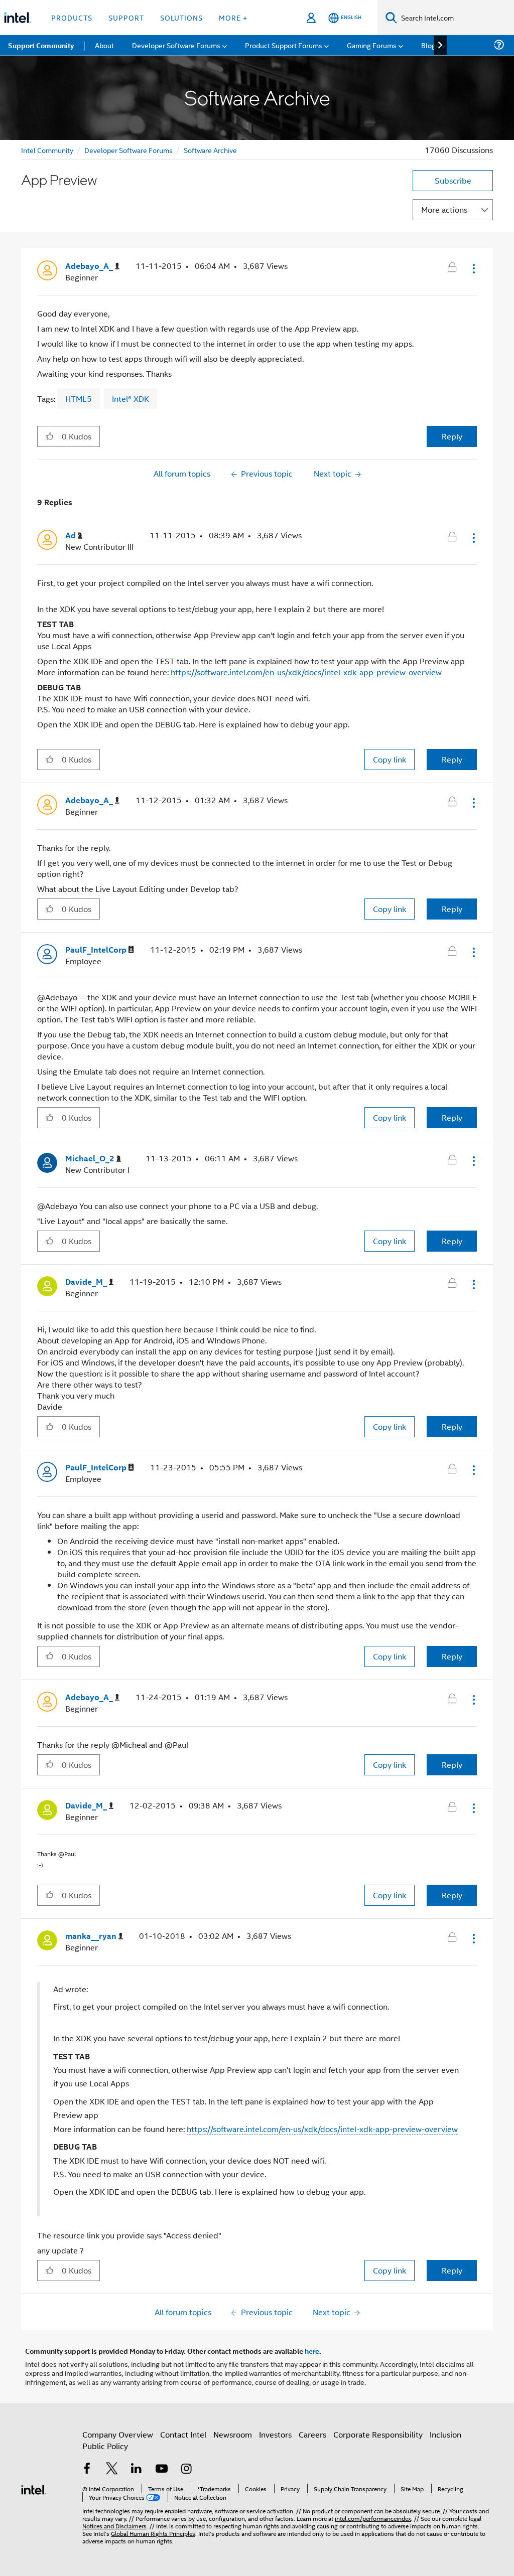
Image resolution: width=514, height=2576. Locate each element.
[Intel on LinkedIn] (137, 2469)
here (312, 2351)
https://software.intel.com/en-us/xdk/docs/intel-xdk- (281, 2129)
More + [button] (233, 17)
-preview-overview (424, 2129)
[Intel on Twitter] (112, 2469)
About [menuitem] (104, 45)
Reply (452, 436)
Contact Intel (183, 2434)
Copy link (390, 759)
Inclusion (445, 2434)
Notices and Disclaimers (114, 2526)
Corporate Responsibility (378, 2434)
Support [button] (126, 17)
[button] (473, 268)
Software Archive (210, 150)
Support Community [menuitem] (41, 45)
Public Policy (105, 2446)
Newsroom (233, 2434)
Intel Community (47, 150)
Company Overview (118, 2434)
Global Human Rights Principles (153, 2533)
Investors (275, 2434)
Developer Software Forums (128, 150)
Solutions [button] (181, 17)
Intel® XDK (131, 399)
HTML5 (79, 399)
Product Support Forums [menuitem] (284, 45)
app (382, 2129)
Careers (312, 2434)
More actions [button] (444, 209)
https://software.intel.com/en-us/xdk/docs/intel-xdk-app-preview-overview (306, 672)
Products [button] (72, 17)
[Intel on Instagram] (186, 2469)
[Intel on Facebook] (87, 2469)
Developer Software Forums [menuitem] (176, 45)
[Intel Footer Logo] (34, 2488)
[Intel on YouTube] (162, 2469)
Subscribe (453, 180)
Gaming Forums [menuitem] (372, 45)
